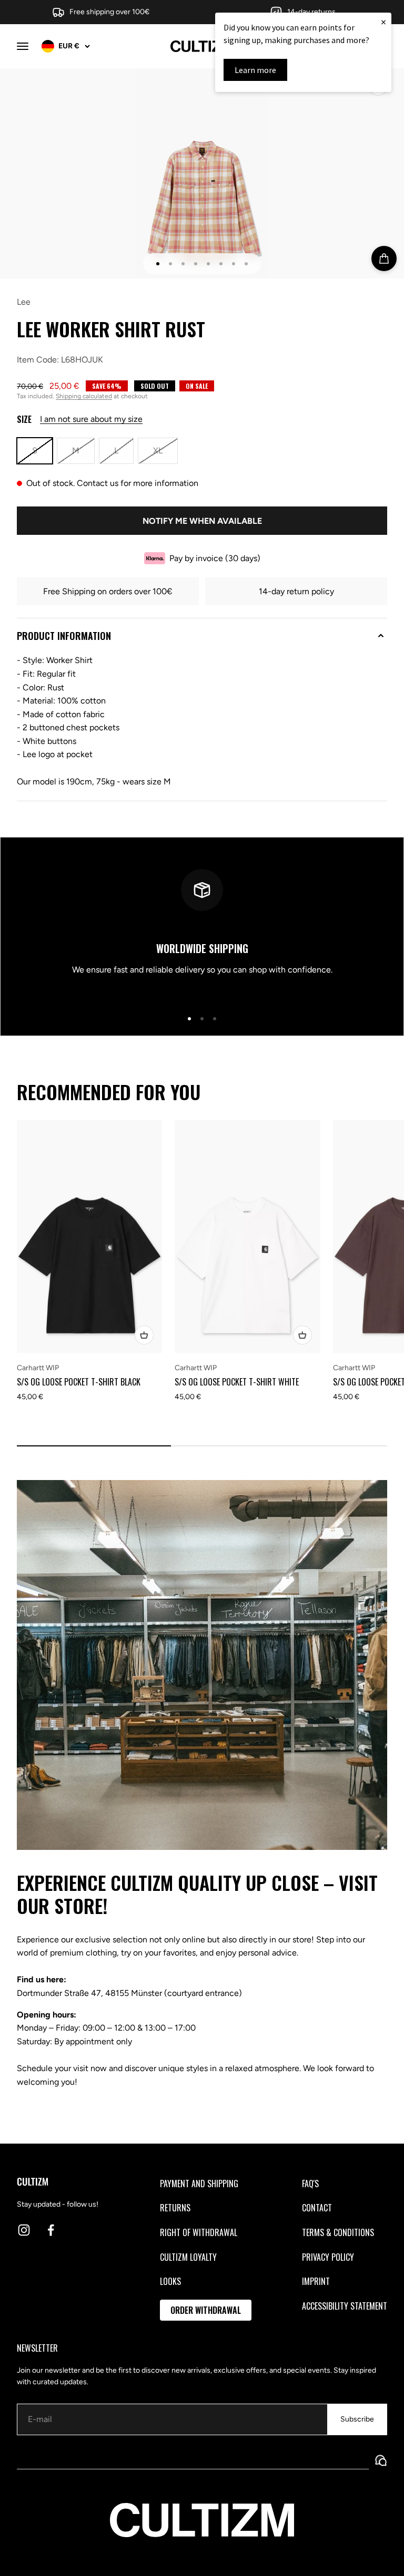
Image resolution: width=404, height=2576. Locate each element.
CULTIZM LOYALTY (188, 2257)
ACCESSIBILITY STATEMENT (345, 2306)
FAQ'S (310, 2184)
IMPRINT (316, 2281)
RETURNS (175, 2208)
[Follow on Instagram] (24, 2230)
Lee (24, 302)
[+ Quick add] (144, 1335)
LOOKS (170, 2281)
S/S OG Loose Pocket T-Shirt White (237, 1382)
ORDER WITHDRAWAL (206, 2310)
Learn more (255, 70)
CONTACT (317, 2208)
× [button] (383, 22)
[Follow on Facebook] (51, 2230)
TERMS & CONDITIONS (338, 2232)
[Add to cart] (384, 258)
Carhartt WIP (38, 1368)
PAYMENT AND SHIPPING (199, 2184)
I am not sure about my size (91, 419)
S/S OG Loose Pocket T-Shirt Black (79, 1382)
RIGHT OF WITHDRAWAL (199, 2232)
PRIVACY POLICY (328, 2257)
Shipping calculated (84, 396)
